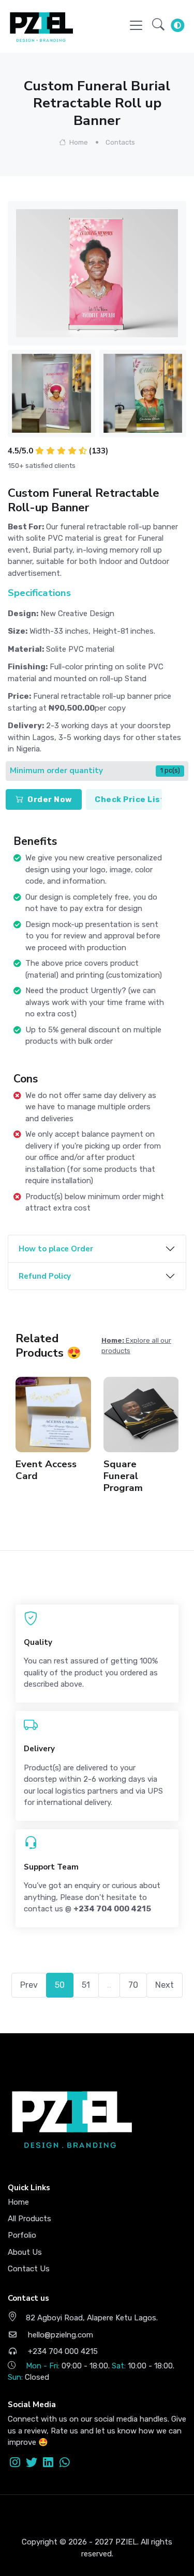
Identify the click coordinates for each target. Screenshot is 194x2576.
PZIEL (126, 2542)
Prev (29, 1985)
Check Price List (128, 799)
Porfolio (22, 2235)
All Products (29, 2219)
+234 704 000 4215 (62, 2351)
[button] (158, 25)
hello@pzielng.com (59, 2335)
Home (78, 142)
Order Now (50, 799)
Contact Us (29, 2269)
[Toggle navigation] (136, 25)
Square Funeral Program (123, 1476)
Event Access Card (46, 1470)
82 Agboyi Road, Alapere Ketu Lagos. (92, 2318)
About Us (25, 2252)
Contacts (120, 142)
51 (86, 1985)
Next (165, 1985)
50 (60, 1985)
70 (133, 1985)
